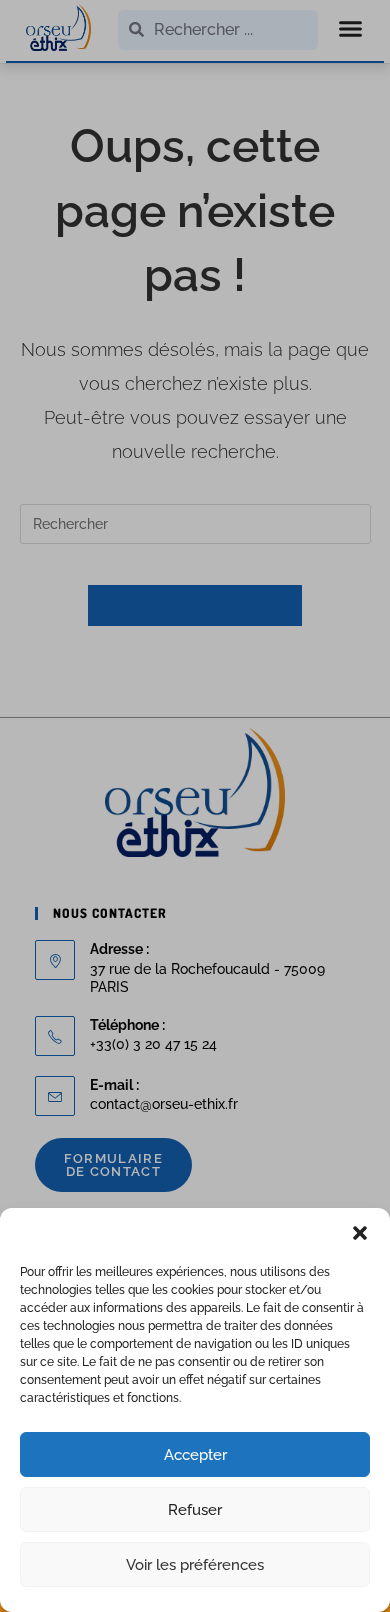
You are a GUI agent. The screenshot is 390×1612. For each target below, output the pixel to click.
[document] (195, 806)
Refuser (195, 1510)
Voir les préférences (195, 1565)
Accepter (195, 1455)
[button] (360, 1233)
